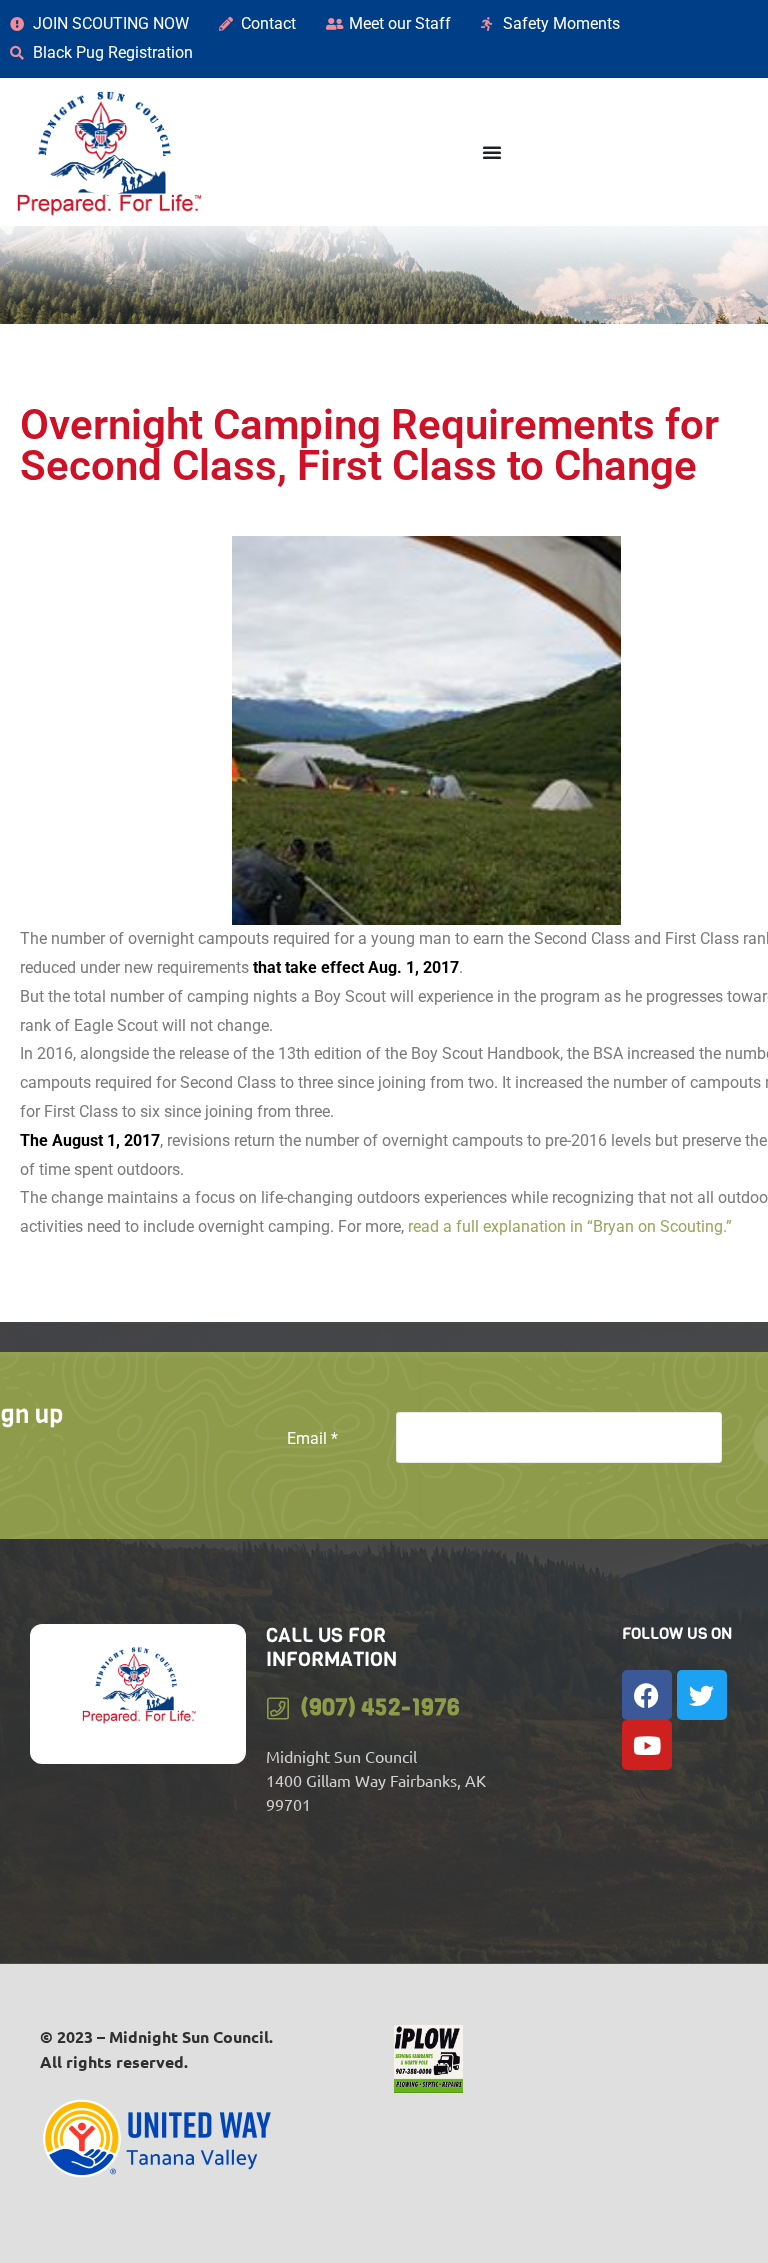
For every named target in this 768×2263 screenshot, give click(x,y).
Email (312, 1438)
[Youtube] (647, 1745)
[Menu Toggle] (492, 152)
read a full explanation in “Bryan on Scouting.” (568, 1226)
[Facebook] (647, 1695)
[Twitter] (702, 1695)
